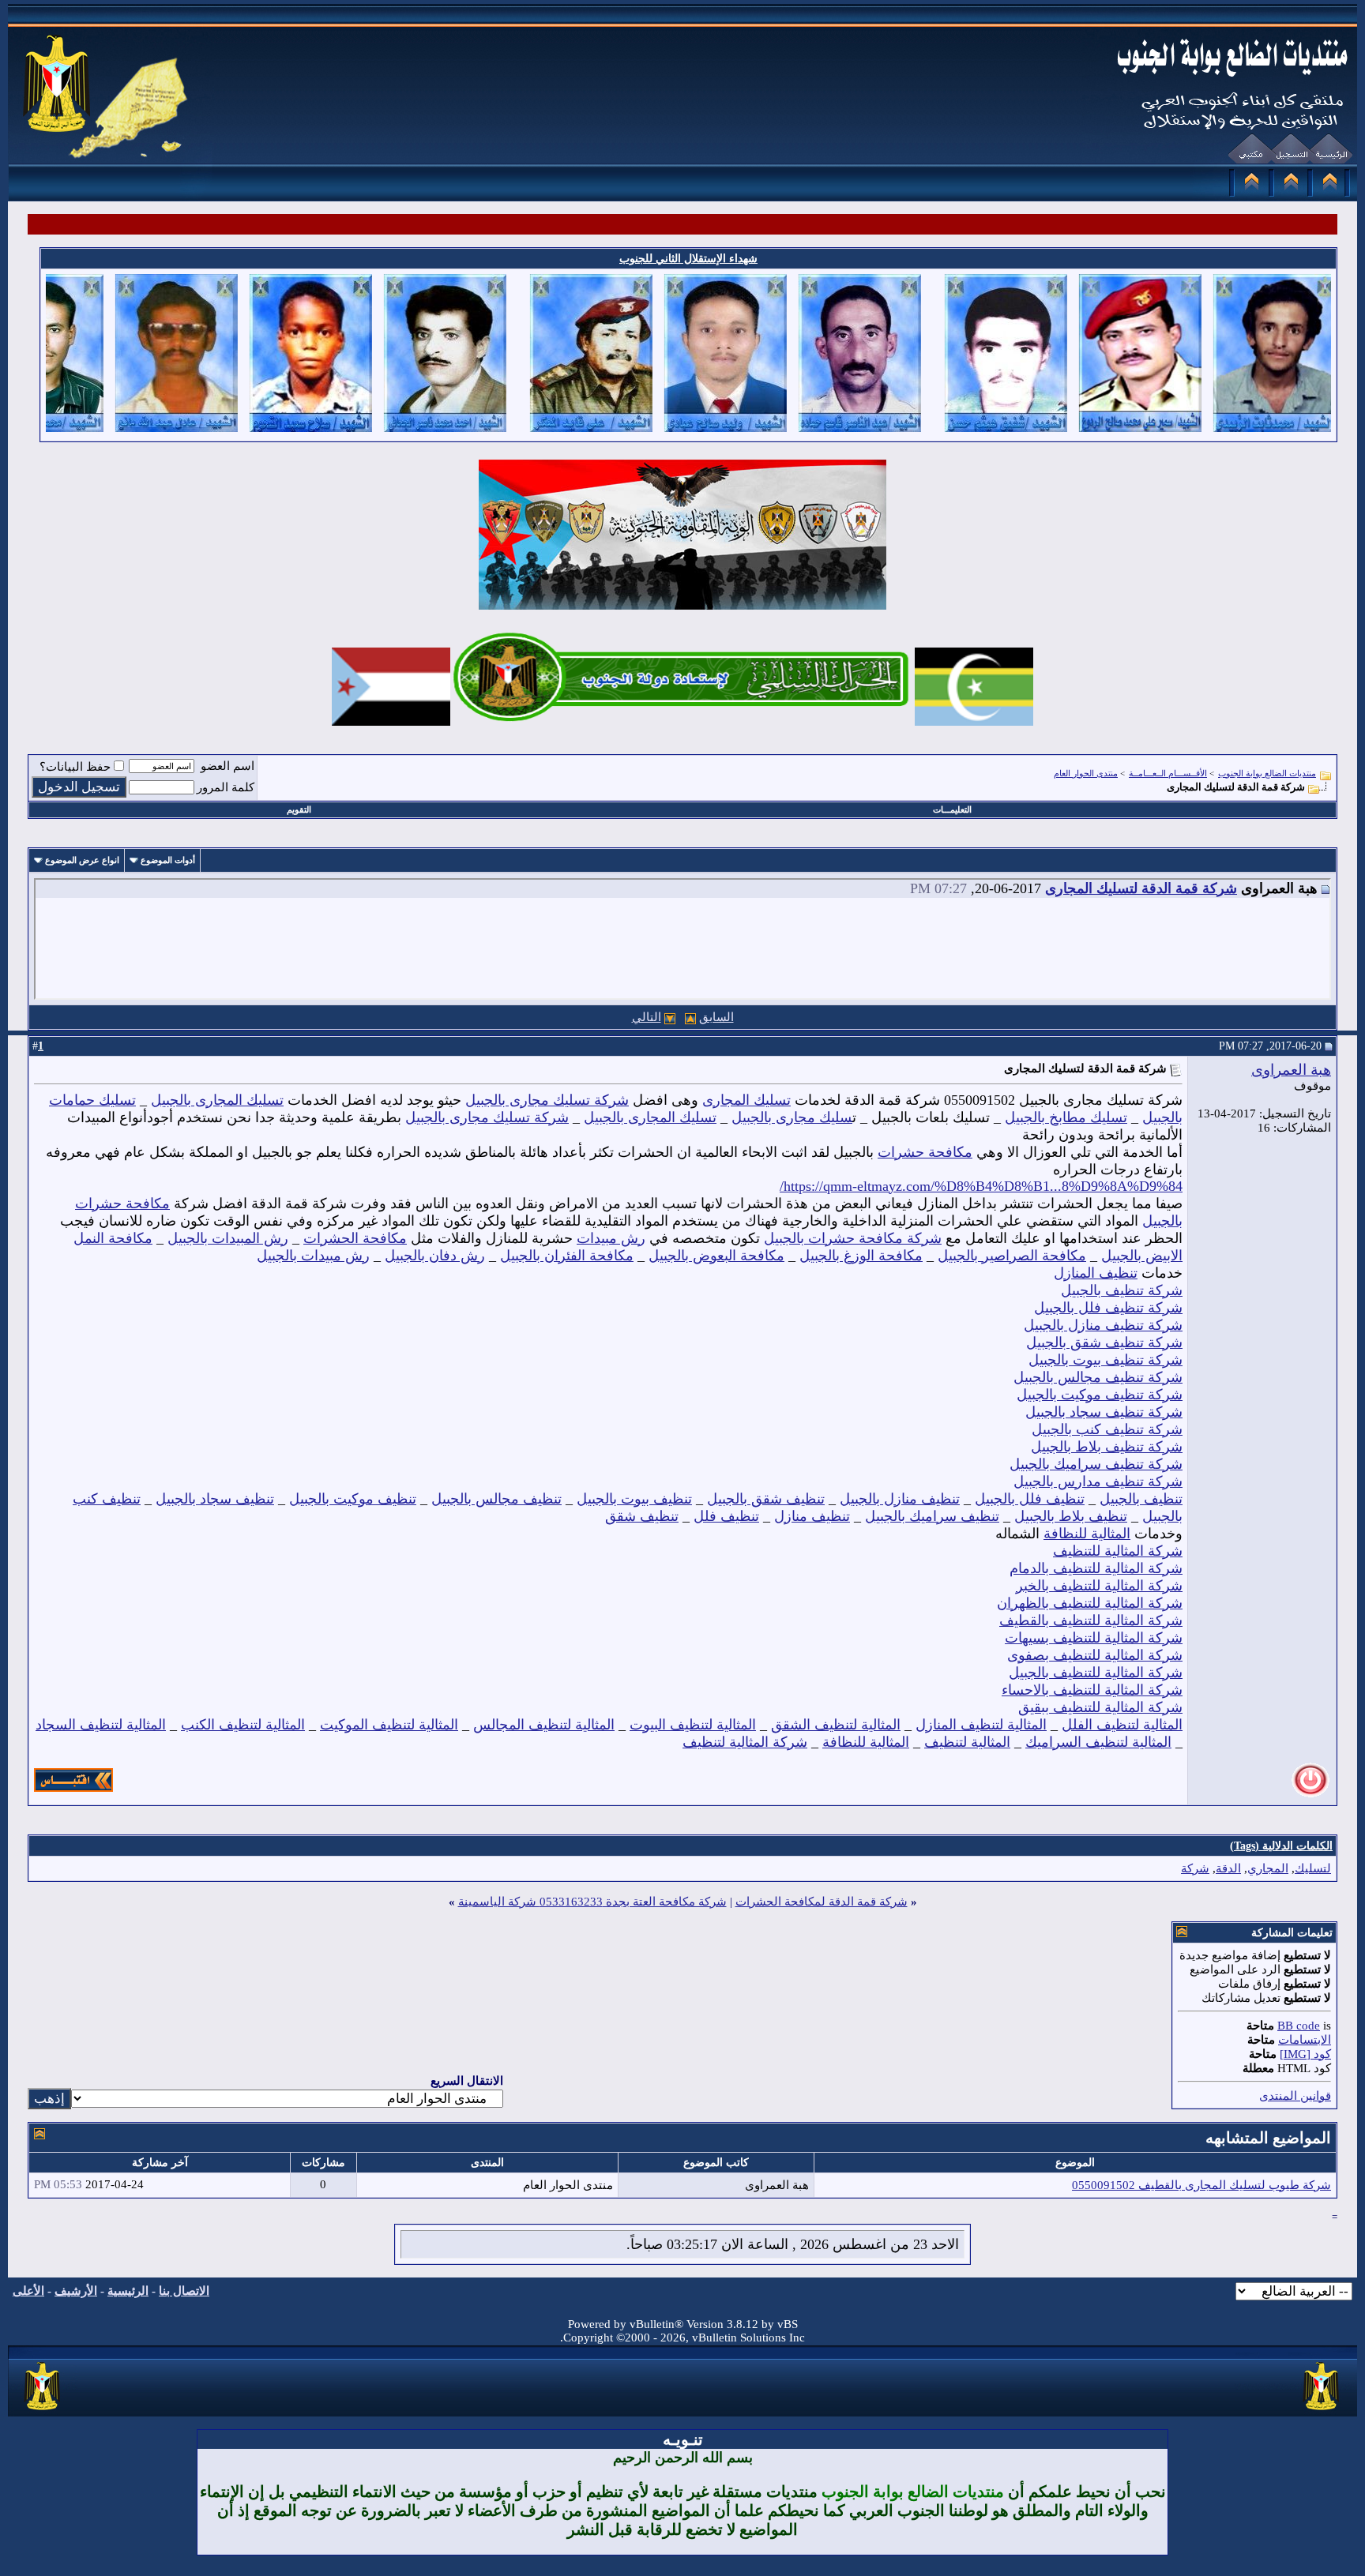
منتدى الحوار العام (1086, 773)
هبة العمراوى (1291, 1070)
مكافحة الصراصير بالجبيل (1012, 1256)
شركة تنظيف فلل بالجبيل (1108, 1308)
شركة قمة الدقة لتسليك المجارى (1141, 888)
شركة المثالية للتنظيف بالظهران (1090, 1603)
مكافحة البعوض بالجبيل (716, 1256)
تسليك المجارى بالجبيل (217, 1100)
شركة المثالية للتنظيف (1118, 1551)
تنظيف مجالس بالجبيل (496, 1499)
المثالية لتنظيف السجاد (101, 1725)
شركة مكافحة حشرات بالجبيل (853, 1238)
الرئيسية (128, 2291)
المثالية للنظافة (1087, 1534)
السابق (716, 1017)
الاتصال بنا (184, 2291)
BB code (1299, 2026)
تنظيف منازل (812, 1516)
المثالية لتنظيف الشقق (836, 1725)
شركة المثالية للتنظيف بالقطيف (1091, 1620)
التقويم (299, 809)
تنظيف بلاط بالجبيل (1071, 1516)
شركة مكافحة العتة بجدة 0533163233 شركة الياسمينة (592, 1902)
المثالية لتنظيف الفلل (1122, 1725)
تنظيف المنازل (1096, 1273)
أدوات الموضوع (168, 860)
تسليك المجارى (746, 1100)
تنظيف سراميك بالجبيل (932, 1516)
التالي (647, 1017)
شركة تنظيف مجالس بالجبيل (1098, 1377)
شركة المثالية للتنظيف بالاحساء (1092, 1690)
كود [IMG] (1305, 2054)
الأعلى (28, 2291)
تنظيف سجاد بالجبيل (215, 1499)
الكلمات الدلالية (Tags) (1281, 1846)
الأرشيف (76, 2291)
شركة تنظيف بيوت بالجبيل (1106, 1360)
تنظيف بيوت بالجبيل (634, 1499)
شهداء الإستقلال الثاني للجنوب (688, 259)
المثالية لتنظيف (967, 1742)
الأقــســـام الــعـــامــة (1168, 773)
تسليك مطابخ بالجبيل (1066, 1117)
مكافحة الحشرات (355, 1238)
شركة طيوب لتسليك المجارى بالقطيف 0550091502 (1201, 2185)
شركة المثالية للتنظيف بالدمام (1096, 1568)
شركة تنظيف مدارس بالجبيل (1098, 1481)
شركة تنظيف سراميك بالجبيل (1096, 1464)
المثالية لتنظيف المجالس (544, 1725)
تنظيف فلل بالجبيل (1030, 1499)
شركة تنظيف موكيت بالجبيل (1100, 1395)
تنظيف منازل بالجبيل (900, 1499)
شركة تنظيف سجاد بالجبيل (1104, 1412)
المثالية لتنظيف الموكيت (389, 1725)
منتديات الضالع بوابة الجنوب (1267, 773)
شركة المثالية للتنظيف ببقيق (1100, 1707)
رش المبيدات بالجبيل (228, 1238)
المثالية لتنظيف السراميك (1098, 1742)
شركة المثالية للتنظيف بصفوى (1095, 1655)
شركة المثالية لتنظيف (745, 1742)
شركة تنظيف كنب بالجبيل (1107, 1429)
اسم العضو (227, 766)
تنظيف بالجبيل (1141, 1499)
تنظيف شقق (642, 1516)
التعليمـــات (952, 809)
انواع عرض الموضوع (82, 860)
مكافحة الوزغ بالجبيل (861, 1256)
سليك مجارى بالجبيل (792, 1117)
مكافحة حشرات (925, 1152)
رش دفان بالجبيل (435, 1256)
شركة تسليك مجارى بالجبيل (547, 1100)
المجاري (1268, 1868)
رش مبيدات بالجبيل (313, 1256)
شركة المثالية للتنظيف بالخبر (1099, 1586)
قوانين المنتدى (1295, 2096)
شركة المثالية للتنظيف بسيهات (1094, 1638)
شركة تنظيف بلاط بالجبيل (1107, 1447)
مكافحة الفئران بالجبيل (567, 1256)
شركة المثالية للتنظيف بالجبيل (1096, 1673)
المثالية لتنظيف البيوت (693, 1725)
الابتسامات (1305, 2040)
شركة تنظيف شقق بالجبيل (1104, 1342)
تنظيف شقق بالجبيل (766, 1499)
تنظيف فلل (726, 1516)
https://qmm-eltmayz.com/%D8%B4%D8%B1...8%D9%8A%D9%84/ (981, 1186)
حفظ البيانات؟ (75, 767)
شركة (1195, 1868)
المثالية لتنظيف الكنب (243, 1725)
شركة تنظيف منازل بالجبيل (1103, 1325)
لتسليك (1313, 1868)
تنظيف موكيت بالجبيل (353, 1499)
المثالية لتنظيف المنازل (981, 1725)
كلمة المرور (226, 787)
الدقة (1228, 1868)
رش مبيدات (611, 1238)
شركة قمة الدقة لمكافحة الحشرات (822, 1902)
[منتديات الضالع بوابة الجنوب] (43, 2411)
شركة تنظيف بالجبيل (1122, 1290)
